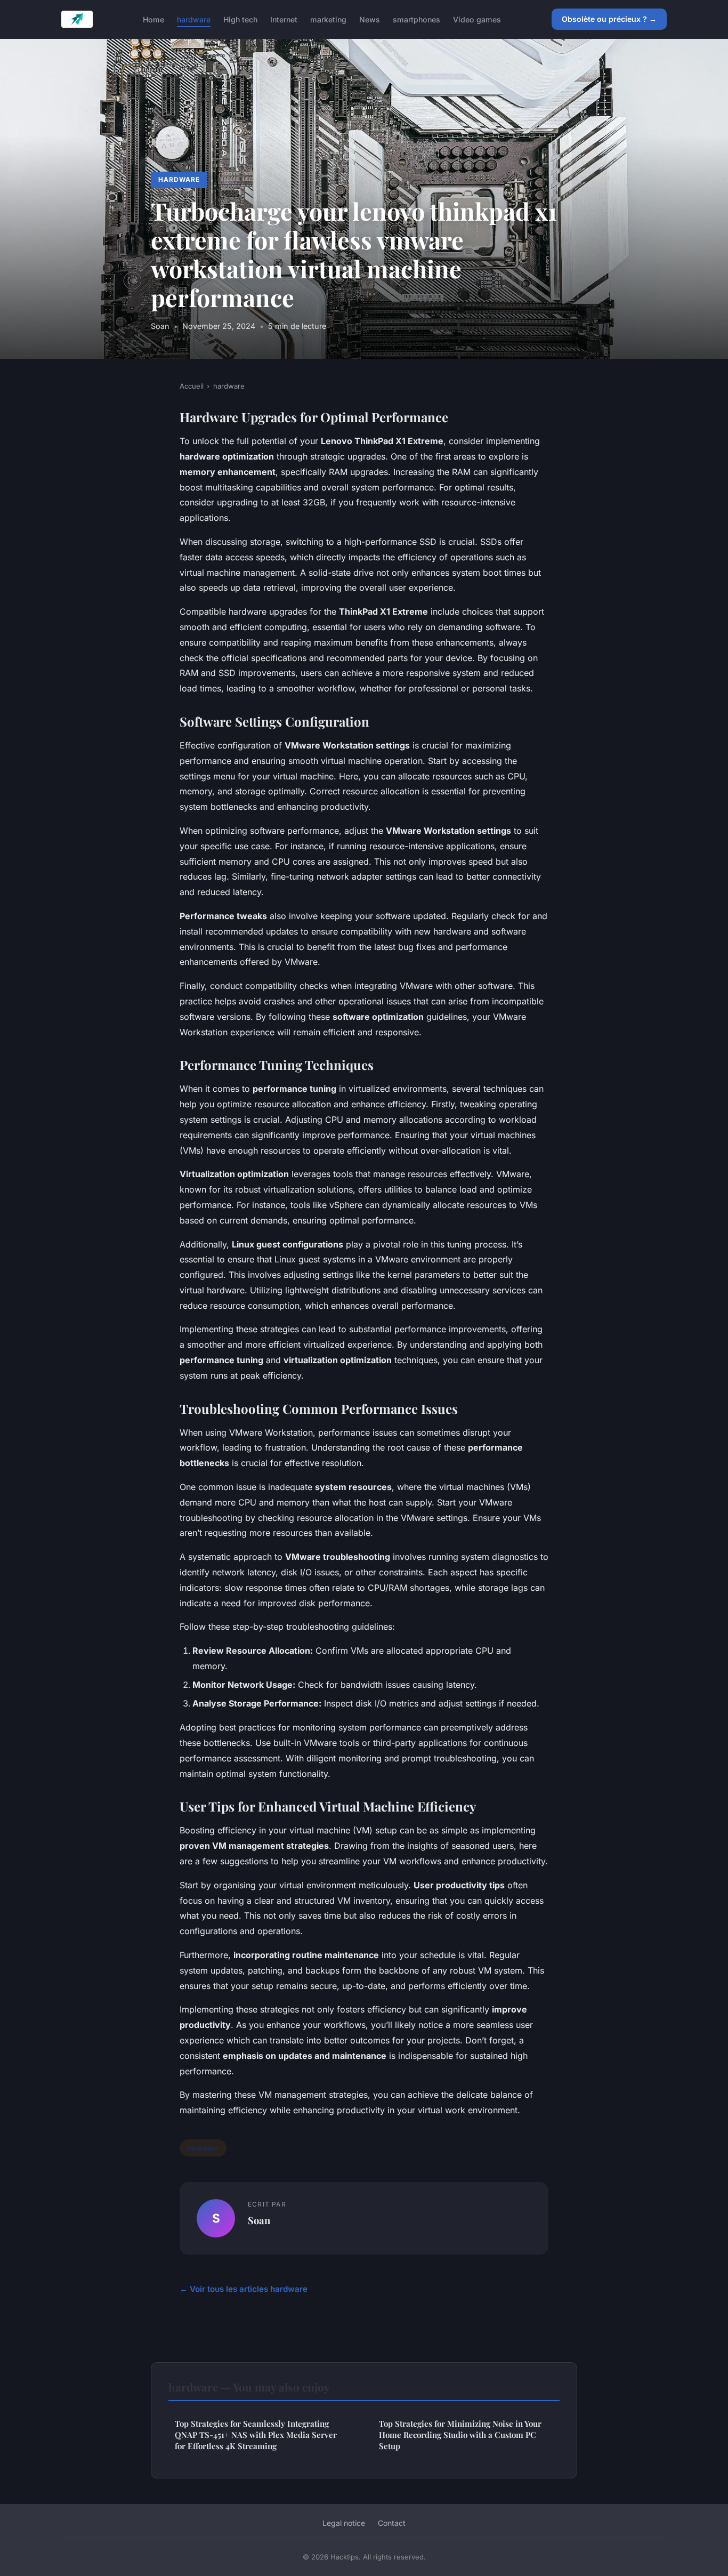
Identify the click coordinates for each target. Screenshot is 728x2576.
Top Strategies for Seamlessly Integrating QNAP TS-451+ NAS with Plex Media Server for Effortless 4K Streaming (256, 2435)
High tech (240, 19)
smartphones (416, 19)
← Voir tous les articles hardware (244, 2289)
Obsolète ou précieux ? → (609, 19)
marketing (328, 19)
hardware (194, 19)
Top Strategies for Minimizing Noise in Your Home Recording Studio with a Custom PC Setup (460, 2435)
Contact (392, 2523)
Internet (284, 19)
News (370, 19)
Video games (477, 19)
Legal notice (344, 2523)
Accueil (192, 386)
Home (153, 19)
